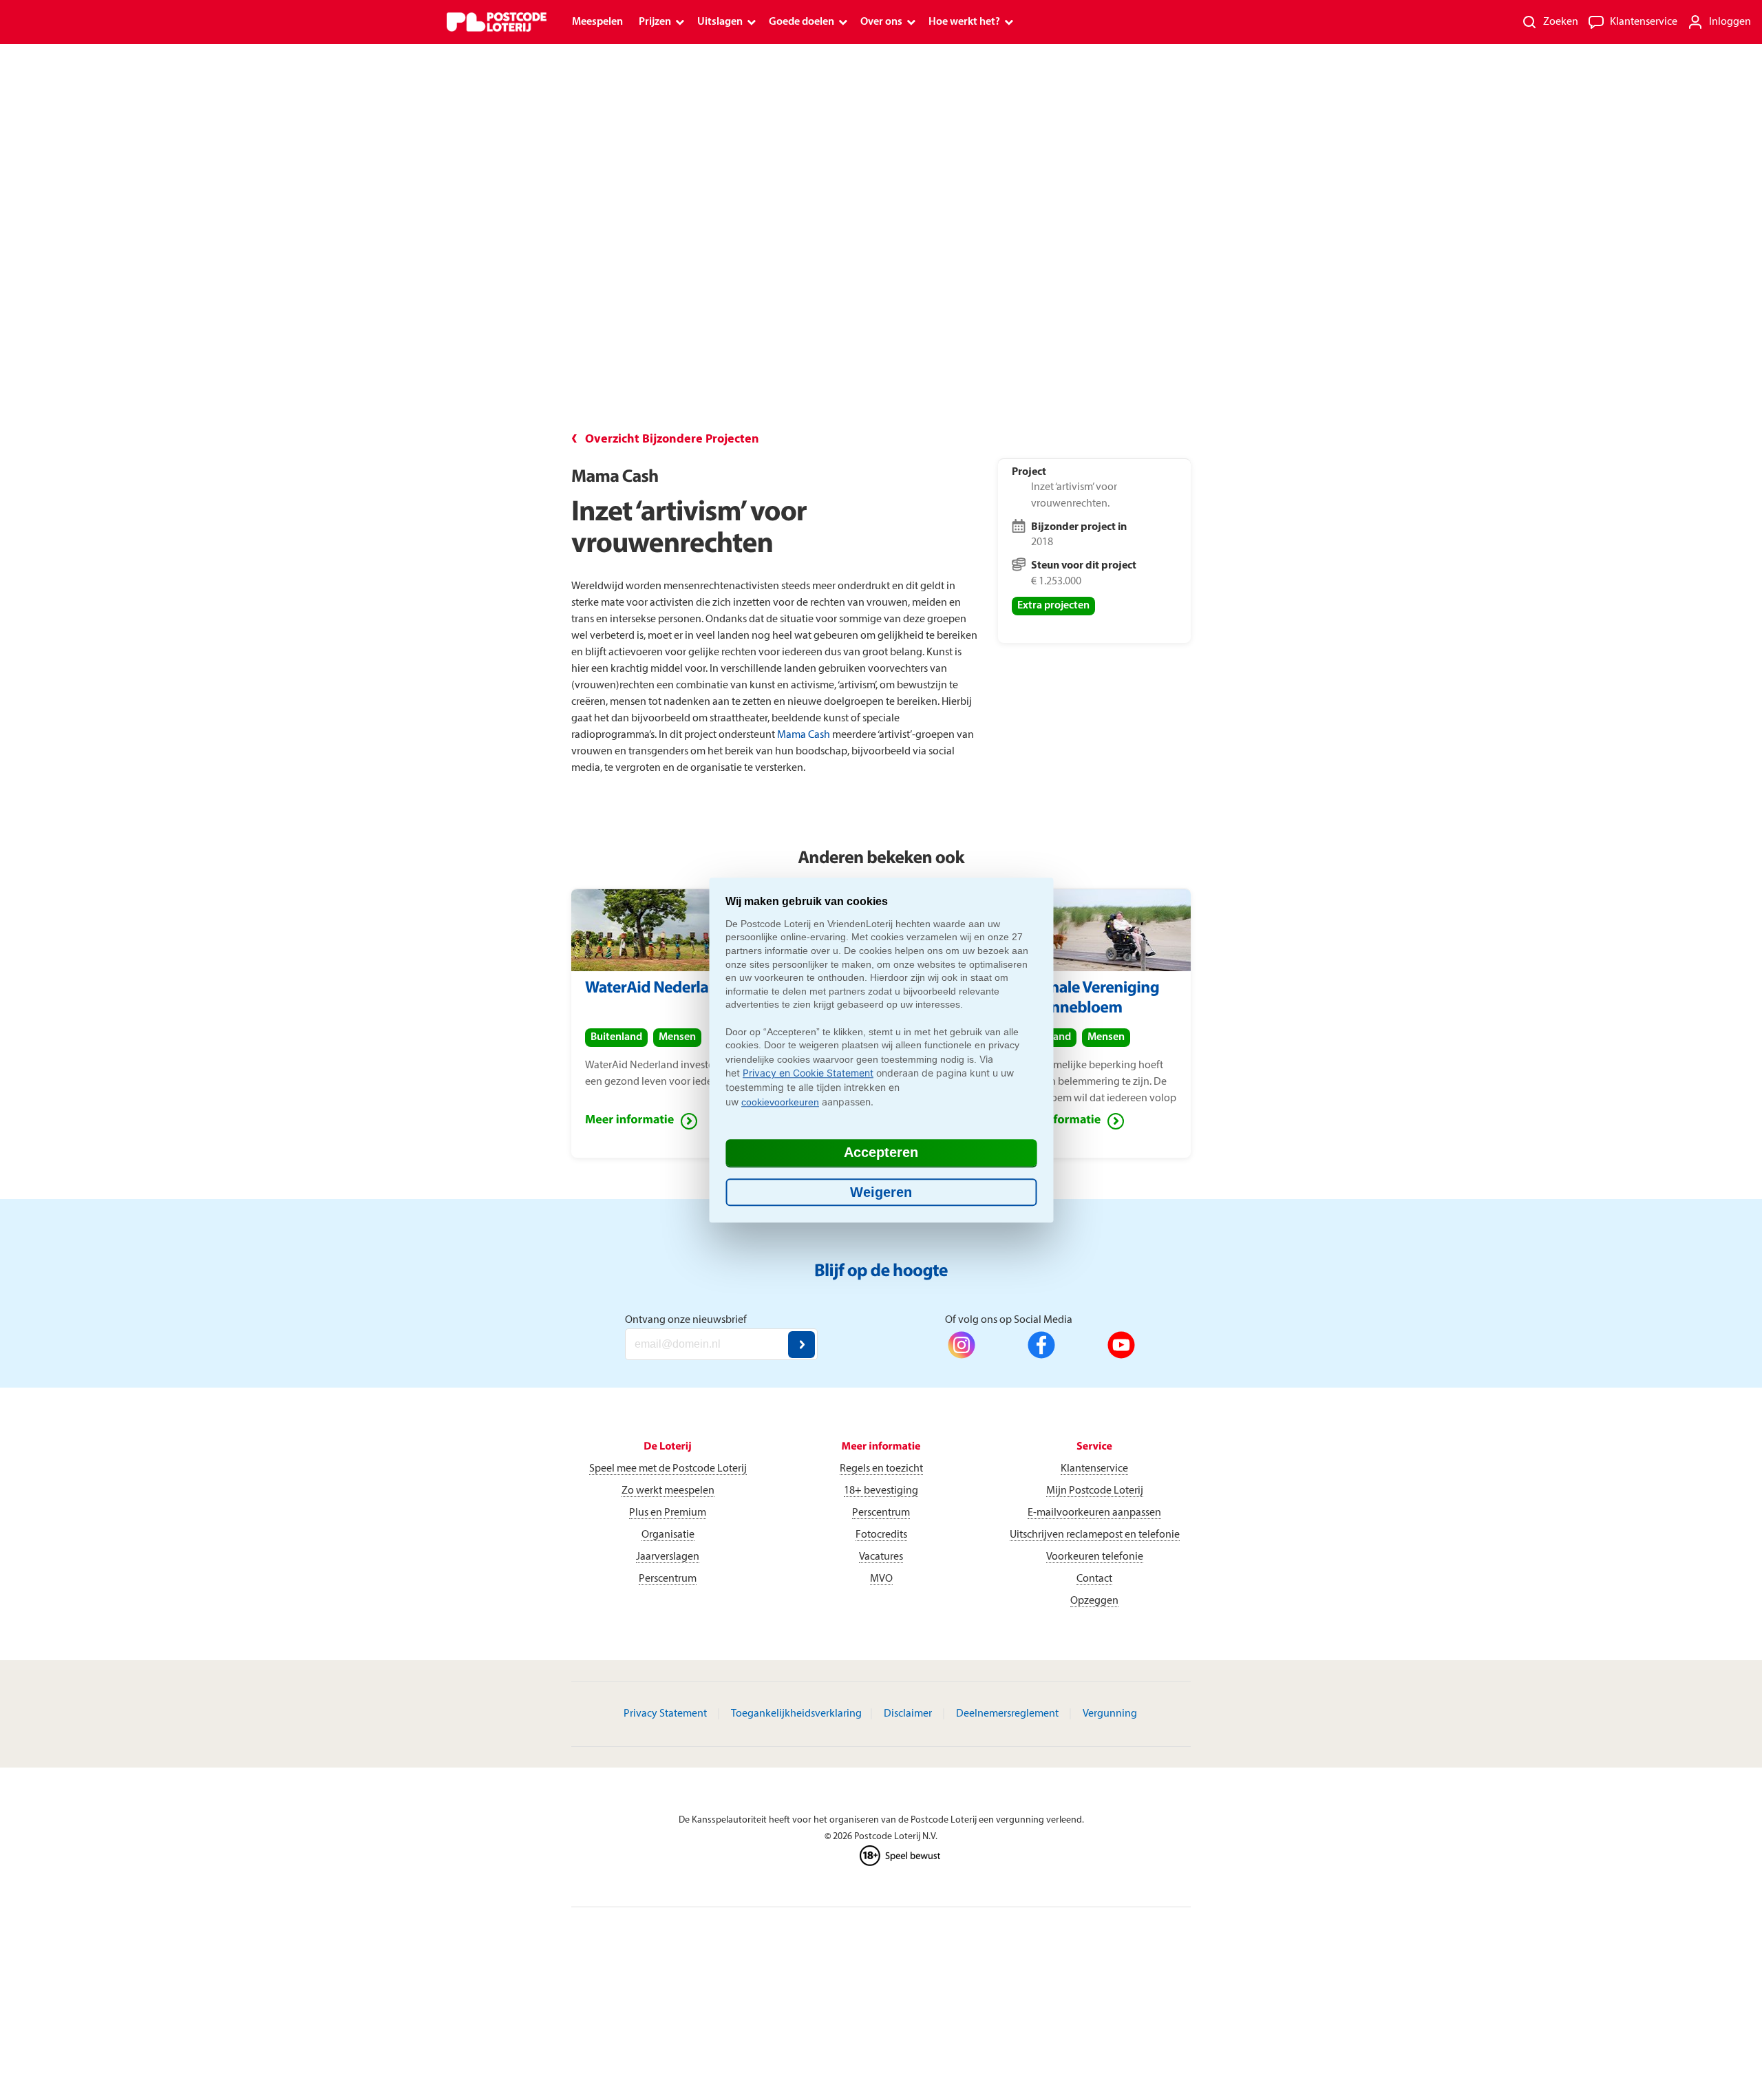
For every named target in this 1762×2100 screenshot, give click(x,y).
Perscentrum (668, 1579)
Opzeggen (1094, 1601)
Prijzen (655, 22)
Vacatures (881, 1557)
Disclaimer (908, 1714)
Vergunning (1110, 1714)
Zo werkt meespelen (668, 1491)
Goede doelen (802, 22)
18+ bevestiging (881, 1491)
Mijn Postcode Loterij (1095, 1491)
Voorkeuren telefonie (1095, 1557)
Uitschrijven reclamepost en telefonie (1095, 1535)
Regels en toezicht (881, 1469)
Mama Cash (804, 735)
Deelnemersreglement (1007, 1714)
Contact (1094, 1579)
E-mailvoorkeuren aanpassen (1094, 1513)
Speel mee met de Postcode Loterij (668, 1469)
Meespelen (597, 22)
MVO (881, 1579)
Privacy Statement (665, 1714)
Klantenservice (1094, 1469)
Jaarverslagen (668, 1557)
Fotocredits (881, 1535)
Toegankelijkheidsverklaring (796, 1714)
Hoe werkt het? (964, 22)
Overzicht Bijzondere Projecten (672, 439)
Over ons (881, 22)
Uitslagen (720, 22)
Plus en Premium (668, 1513)
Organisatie (668, 1535)
